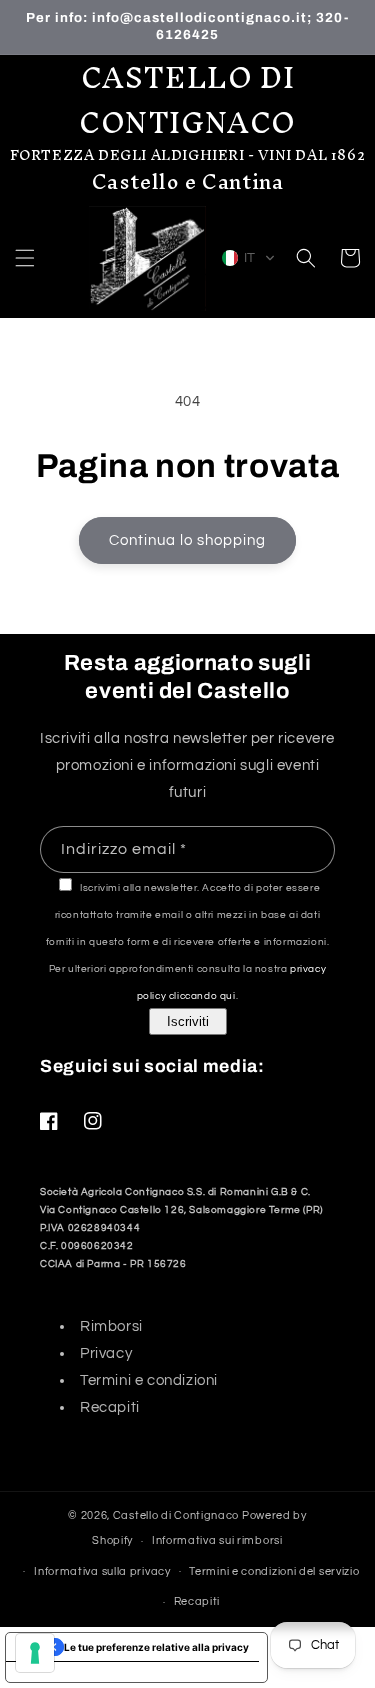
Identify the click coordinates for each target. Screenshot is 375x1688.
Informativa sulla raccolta (87, 1672)
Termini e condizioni (149, 1380)
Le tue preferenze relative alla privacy (156, 1647)
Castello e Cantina (188, 181)
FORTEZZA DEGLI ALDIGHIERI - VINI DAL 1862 (188, 155)
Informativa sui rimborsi (217, 1540)
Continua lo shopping (187, 540)
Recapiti (110, 1407)
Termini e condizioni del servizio (274, 1571)
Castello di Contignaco (176, 1515)
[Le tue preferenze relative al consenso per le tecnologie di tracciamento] (35, 1653)
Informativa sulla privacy (102, 1571)
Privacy (106, 1353)
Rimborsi (111, 1326)
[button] (25, 258)
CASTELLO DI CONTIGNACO (187, 100)
